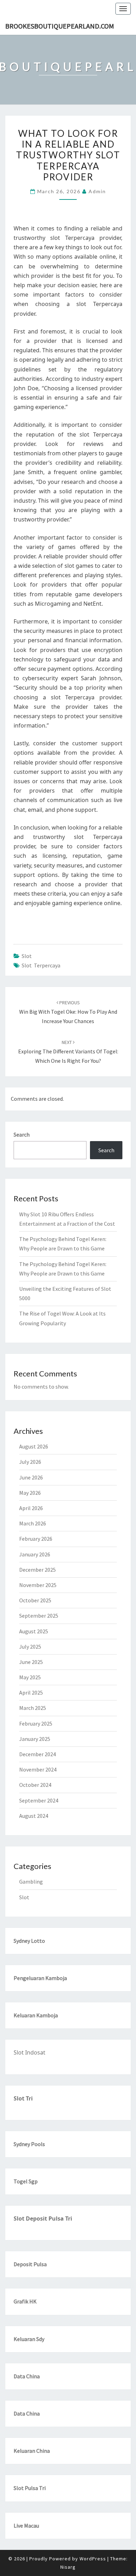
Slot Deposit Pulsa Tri (43, 2218)
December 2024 (37, 1754)
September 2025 (39, 1616)
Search (22, 1134)
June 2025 (31, 1662)
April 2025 (31, 1693)
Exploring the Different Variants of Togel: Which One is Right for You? (68, 1052)
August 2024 (34, 1816)
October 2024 (35, 1785)
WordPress (93, 2559)
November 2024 (38, 1769)
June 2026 (31, 1477)
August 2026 (34, 1446)
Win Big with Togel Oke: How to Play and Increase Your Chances (68, 1012)
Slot (27, 956)
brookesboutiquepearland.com (60, 26)
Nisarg (68, 2567)
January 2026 (35, 1554)
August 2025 (34, 1631)
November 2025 (38, 1585)
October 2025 (35, 1600)
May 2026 (30, 1493)
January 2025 (35, 1739)
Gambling (31, 1882)
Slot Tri (23, 2098)
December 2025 (37, 1570)
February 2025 (36, 1723)
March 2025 (33, 1708)
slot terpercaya (41, 965)
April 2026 (31, 1508)
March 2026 (33, 1523)
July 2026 (30, 1462)
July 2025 (30, 1647)
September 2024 (39, 1800)
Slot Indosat (29, 2052)
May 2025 (30, 1677)
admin (97, 191)
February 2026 (36, 1539)
